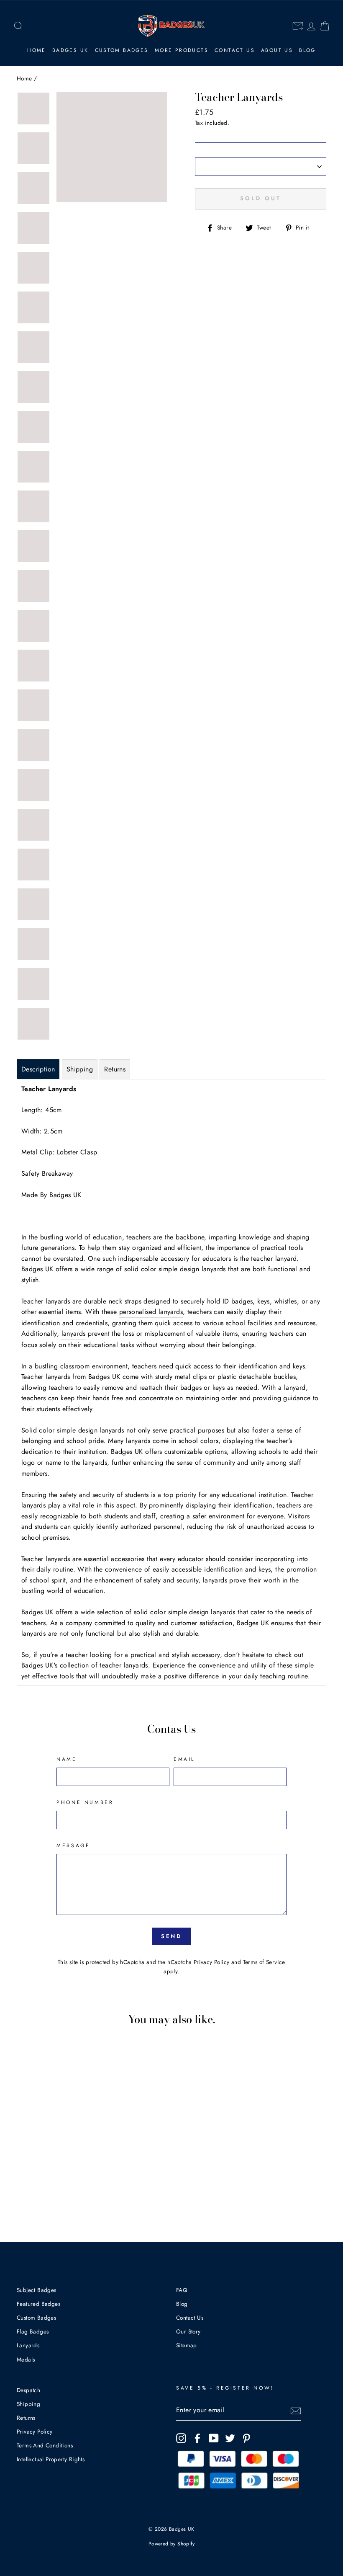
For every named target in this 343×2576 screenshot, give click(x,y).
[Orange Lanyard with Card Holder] (61, 2144)
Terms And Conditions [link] (45, 2445)
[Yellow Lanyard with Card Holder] (38, 2154)
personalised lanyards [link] (151, 1312)
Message (73, 1846)
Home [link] (37, 50)
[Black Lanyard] (50, 2193)
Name (67, 1759)
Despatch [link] (28, 2390)
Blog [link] (307, 50)
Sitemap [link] (187, 2345)
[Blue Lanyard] (27, 2164)
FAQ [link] (182, 2290)
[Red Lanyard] (27, 2144)
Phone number (85, 1802)
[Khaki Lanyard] (50, 2173)
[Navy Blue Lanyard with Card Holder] (61, 2164)
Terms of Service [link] (264, 1962)
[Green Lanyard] (50, 2154)
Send (172, 1936)
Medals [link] (26, 2359)
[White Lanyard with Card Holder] (38, 2193)
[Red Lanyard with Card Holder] (38, 2144)
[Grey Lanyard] (50, 2183)
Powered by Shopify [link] (171, 2544)
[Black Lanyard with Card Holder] (61, 2193)
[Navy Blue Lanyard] (50, 2164)
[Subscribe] (296, 2411)
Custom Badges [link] (122, 50)
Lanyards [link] (28, 2345)
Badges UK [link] (70, 50)
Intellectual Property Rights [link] (51, 2459)
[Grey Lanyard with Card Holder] (61, 2183)
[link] (18, 26)
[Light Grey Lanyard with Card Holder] (38, 2183)
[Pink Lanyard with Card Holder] (38, 2173)
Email (184, 1759)
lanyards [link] (74, 1333)
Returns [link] (26, 2418)
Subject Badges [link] (37, 2290)
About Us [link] (277, 50)
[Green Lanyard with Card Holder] (61, 2154)
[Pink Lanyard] (27, 2173)
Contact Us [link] (235, 50)
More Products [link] (182, 50)
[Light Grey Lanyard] (27, 2183)
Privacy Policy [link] (212, 1962)
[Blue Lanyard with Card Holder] (38, 2164)
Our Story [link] (188, 2331)
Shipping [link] (28, 2404)
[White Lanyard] (27, 2193)
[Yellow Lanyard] (27, 2154)
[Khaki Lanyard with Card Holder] (61, 2173)
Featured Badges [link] (38, 2304)
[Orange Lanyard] (50, 2144)
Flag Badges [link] (33, 2331)
